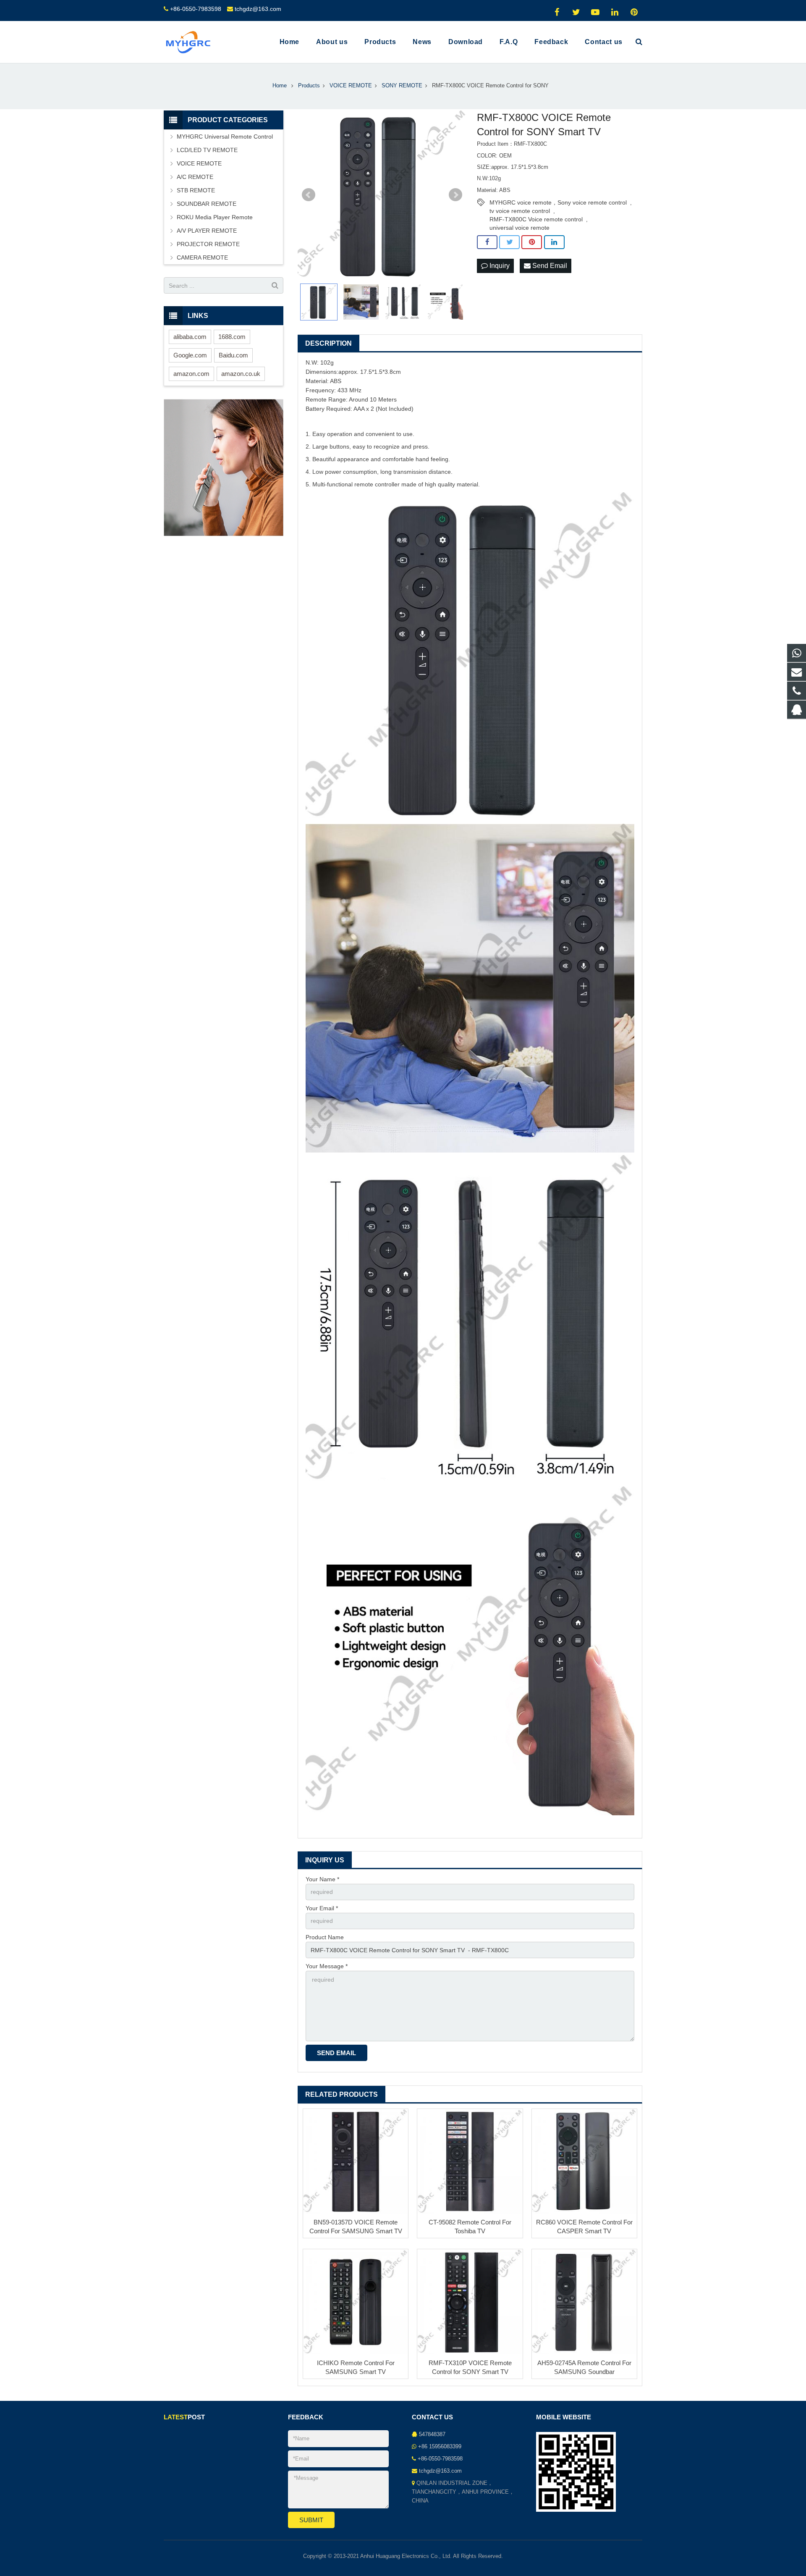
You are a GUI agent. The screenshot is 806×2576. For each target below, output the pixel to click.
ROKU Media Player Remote (215, 217)
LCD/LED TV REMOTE (207, 150)
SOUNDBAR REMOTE (207, 204)
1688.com (232, 337)
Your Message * (327, 1966)
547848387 (432, 2434)
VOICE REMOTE (199, 163)
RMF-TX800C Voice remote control (536, 219)
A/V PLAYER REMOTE (207, 231)
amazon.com (191, 374)
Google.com (190, 355)
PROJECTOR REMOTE (208, 244)
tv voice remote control (520, 211)
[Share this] (487, 242)
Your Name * (322, 1879)
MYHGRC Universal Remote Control (225, 137)
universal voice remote (519, 228)
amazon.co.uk (241, 374)
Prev (309, 195)
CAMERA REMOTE (202, 257)
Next (455, 195)
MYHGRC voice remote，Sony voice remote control (558, 202)
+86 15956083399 (440, 2447)
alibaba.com (190, 337)
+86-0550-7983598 (196, 9)
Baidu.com (233, 355)
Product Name (325, 1937)
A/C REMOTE (195, 177)
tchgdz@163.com (258, 9)
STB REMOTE (196, 190)
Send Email (549, 266)
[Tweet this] (509, 242)
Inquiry (499, 266)
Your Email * (322, 1908)
